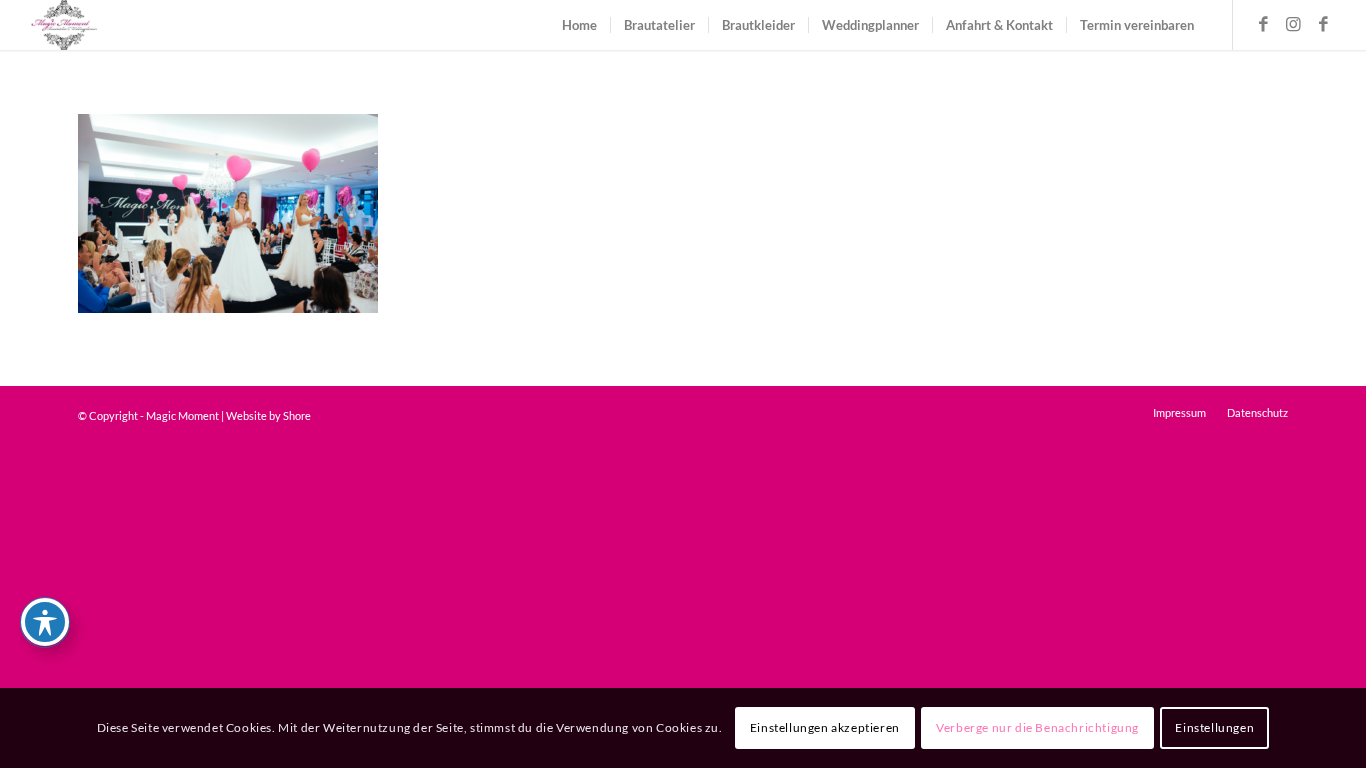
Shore (297, 415)
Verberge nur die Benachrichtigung (1037, 727)
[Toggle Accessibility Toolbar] (45, 622)
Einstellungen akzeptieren (825, 727)
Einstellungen (1214, 727)
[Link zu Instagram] (1294, 24)
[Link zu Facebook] (1264, 24)
